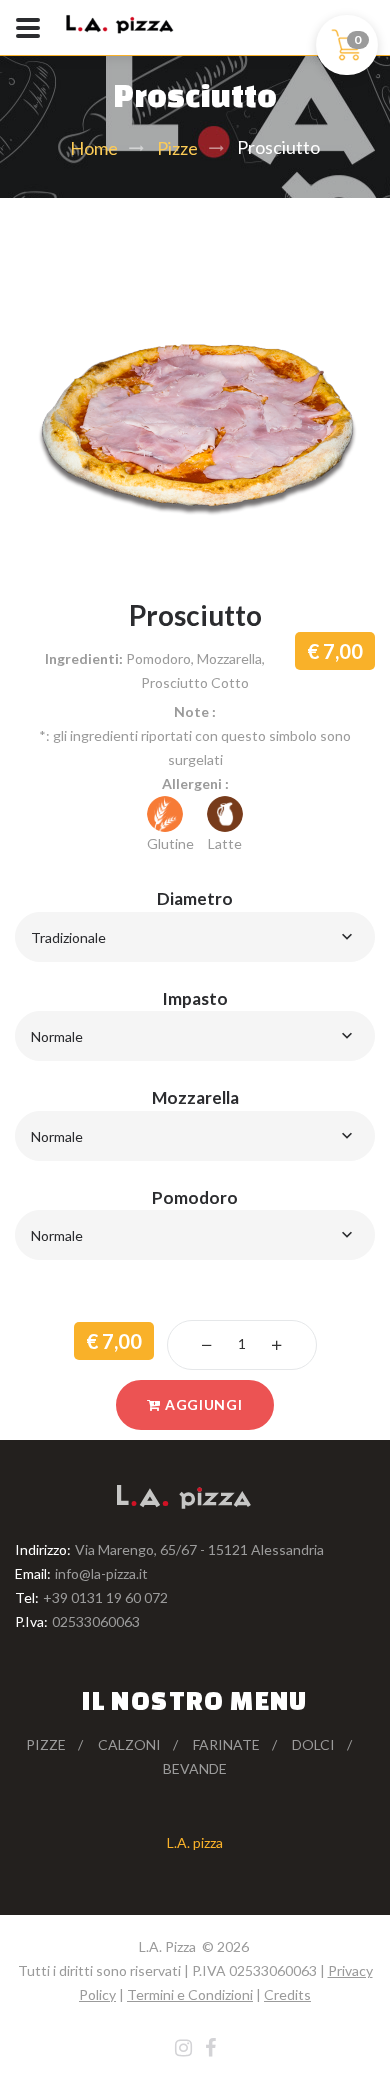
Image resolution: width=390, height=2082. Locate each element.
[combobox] (195, 937)
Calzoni (129, 1744)
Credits (287, 1994)
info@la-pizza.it (101, 1573)
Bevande (195, 1768)
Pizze (177, 148)
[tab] (195, 1300)
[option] (195, 419)
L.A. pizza (195, 1842)
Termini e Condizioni (190, 1994)
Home (94, 148)
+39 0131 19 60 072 (105, 1597)
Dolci (313, 1744)
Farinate (226, 1744)
